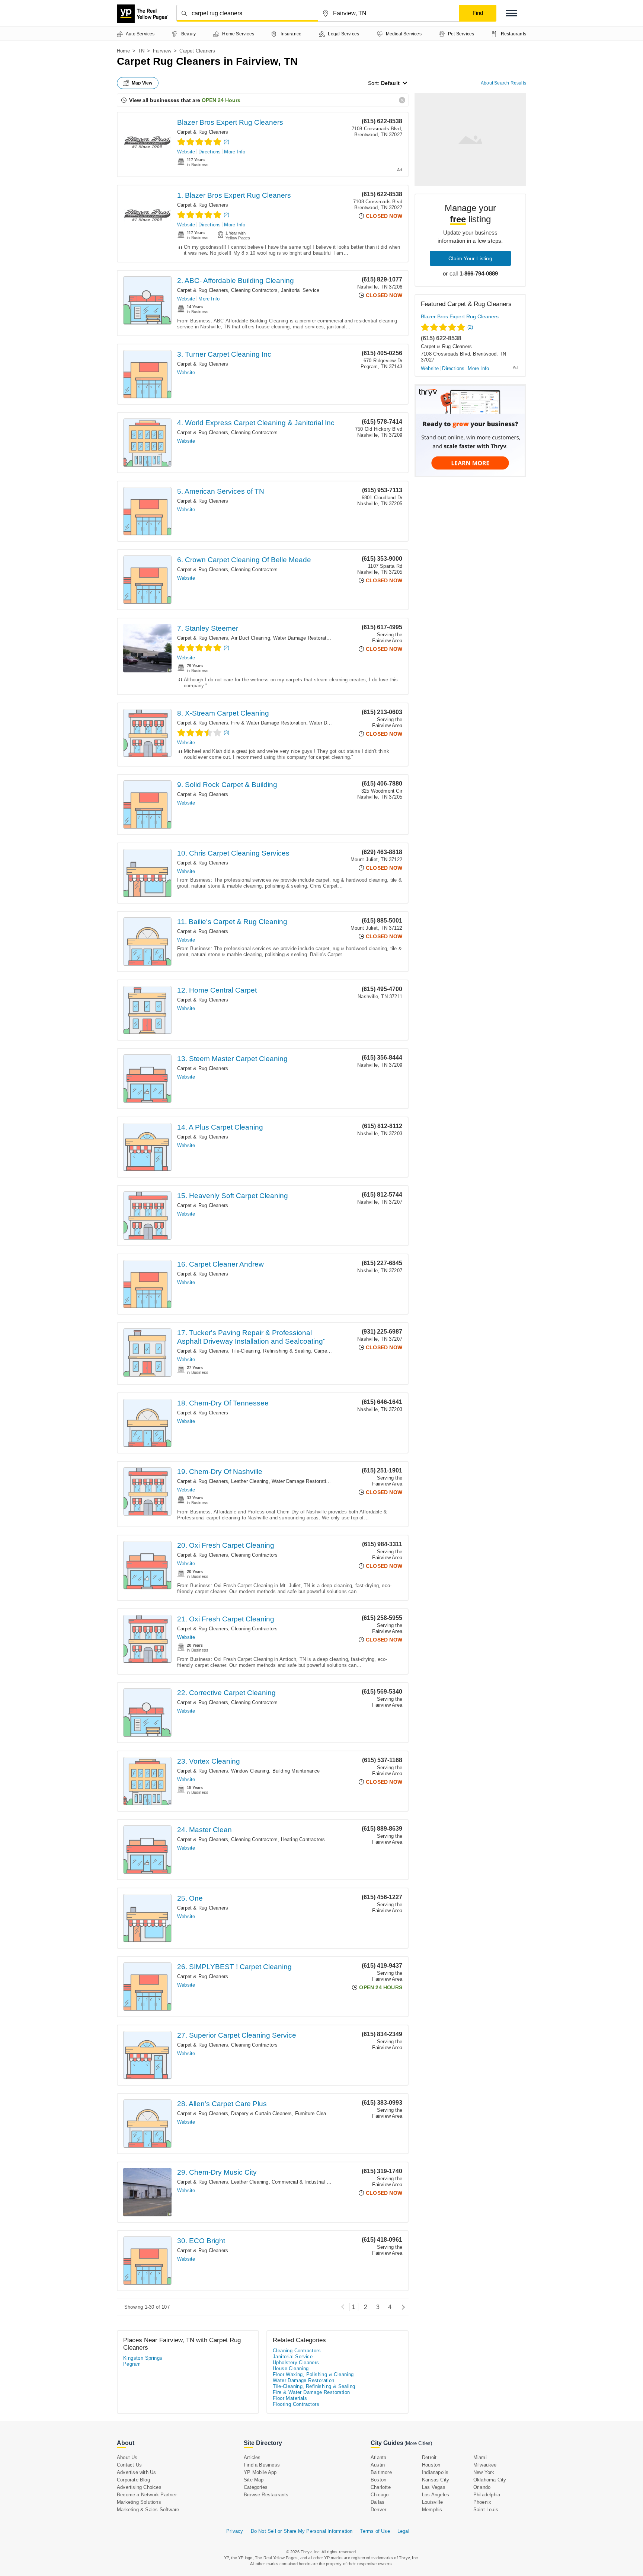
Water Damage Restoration (303, 638)
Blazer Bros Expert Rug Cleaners (230, 122)
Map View (142, 83)
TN (141, 51)
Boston (378, 2480)
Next (401, 2307)
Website (186, 152)
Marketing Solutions (139, 2502)
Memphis (432, 2510)
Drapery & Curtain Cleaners (261, 2113)
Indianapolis (435, 2472)
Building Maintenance (296, 1771)
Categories (256, 2487)
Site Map (254, 2480)
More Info (235, 152)
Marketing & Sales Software (148, 2510)
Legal (403, 2531)
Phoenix (482, 2502)
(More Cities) (418, 2443)
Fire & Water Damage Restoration (268, 723)
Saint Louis (486, 2510)
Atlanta (378, 2457)
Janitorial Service (300, 290)
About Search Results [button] (503, 83)
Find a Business (262, 2465)
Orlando (482, 2487)
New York (484, 2472)
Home (123, 51)
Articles (252, 2457)
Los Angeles (436, 2495)
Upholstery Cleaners (296, 2362)
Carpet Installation (334, 1351)
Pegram (132, 2364)
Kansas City (436, 2480)
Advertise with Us (136, 2472)
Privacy (235, 2531)
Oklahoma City (490, 2480)
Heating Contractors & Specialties (319, 1839)
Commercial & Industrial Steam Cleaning (317, 2182)
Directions (209, 152)
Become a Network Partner (147, 2495)
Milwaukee (485, 2465)
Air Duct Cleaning (250, 638)
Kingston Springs (143, 2358)
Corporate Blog (133, 2480)
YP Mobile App (260, 2472)
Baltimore (381, 2472)
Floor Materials (290, 2398)
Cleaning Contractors (254, 290)
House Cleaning (291, 2368)
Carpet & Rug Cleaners (203, 132)
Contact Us (129, 2465)
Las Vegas (434, 2487)
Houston (431, 2465)
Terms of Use (375, 2531)
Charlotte (381, 2487)
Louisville (432, 2502)
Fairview (162, 51)
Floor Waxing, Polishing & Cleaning (313, 2374)
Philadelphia (487, 2495)
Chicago (380, 2495)
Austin (378, 2465)
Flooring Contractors (296, 2404)
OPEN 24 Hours (221, 100)
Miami (480, 2457)
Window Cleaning (250, 1771)
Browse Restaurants (266, 2495)
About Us (127, 2457)
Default (390, 83)
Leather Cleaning (250, 1481)
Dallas (378, 2502)
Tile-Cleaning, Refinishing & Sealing (271, 1351)
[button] (511, 13)
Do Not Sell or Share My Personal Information (302, 2531)
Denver (378, 2510)
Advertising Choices (139, 2487)
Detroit (429, 2457)
